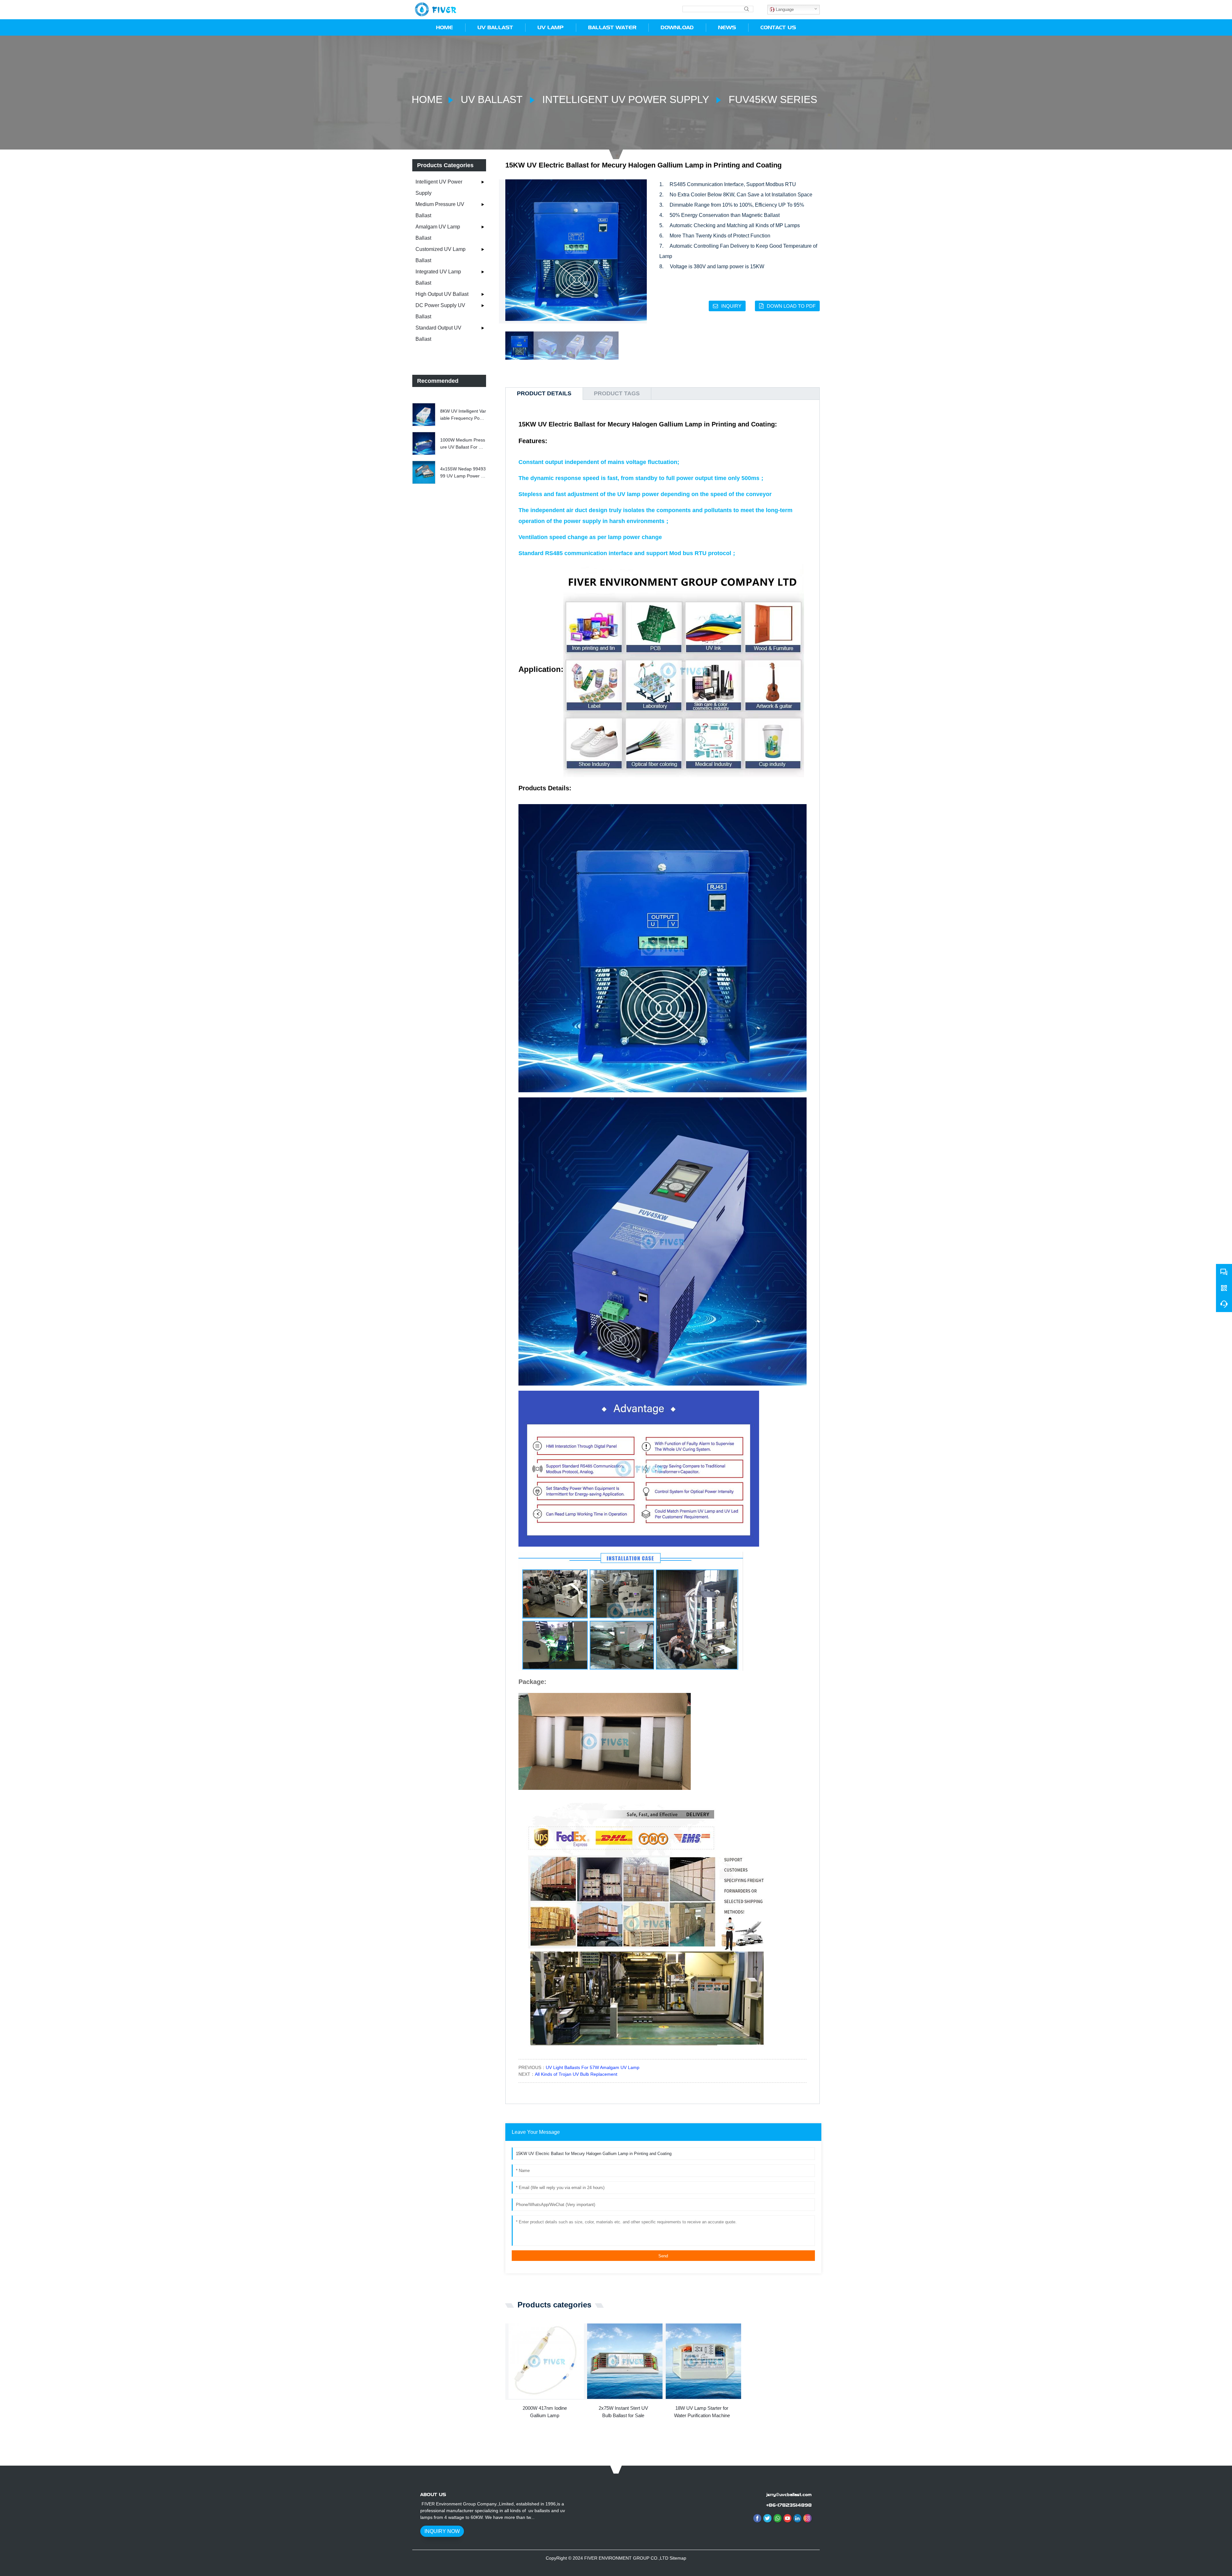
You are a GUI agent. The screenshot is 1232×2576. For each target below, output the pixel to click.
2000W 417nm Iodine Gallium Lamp (545, 2412)
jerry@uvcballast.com (789, 2494)
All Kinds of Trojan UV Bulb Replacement (576, 2074)
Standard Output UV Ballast (438, 333)
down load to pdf (791, 306)
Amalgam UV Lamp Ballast (438, 232)
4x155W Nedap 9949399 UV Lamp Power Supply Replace (463, 473)
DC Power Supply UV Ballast (440, 311)
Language (784, 9)
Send (663, 2256)
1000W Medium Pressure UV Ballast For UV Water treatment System (463, 444)
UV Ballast (492, 99)
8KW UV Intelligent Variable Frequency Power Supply (463, 415)
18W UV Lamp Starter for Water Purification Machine (702, 2412)
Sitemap (678, 2558)
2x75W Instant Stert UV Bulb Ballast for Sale (623, 2412)
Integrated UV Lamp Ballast (438, 277)
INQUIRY (731, 306)
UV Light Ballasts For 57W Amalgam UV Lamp (593, 2067)
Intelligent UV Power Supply (625, 99)
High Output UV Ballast (442, 294)
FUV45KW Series (771, 99)
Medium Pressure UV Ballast (440, 210)
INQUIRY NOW (442, 2531)
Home (427, 99)
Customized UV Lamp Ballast (441, 255)
